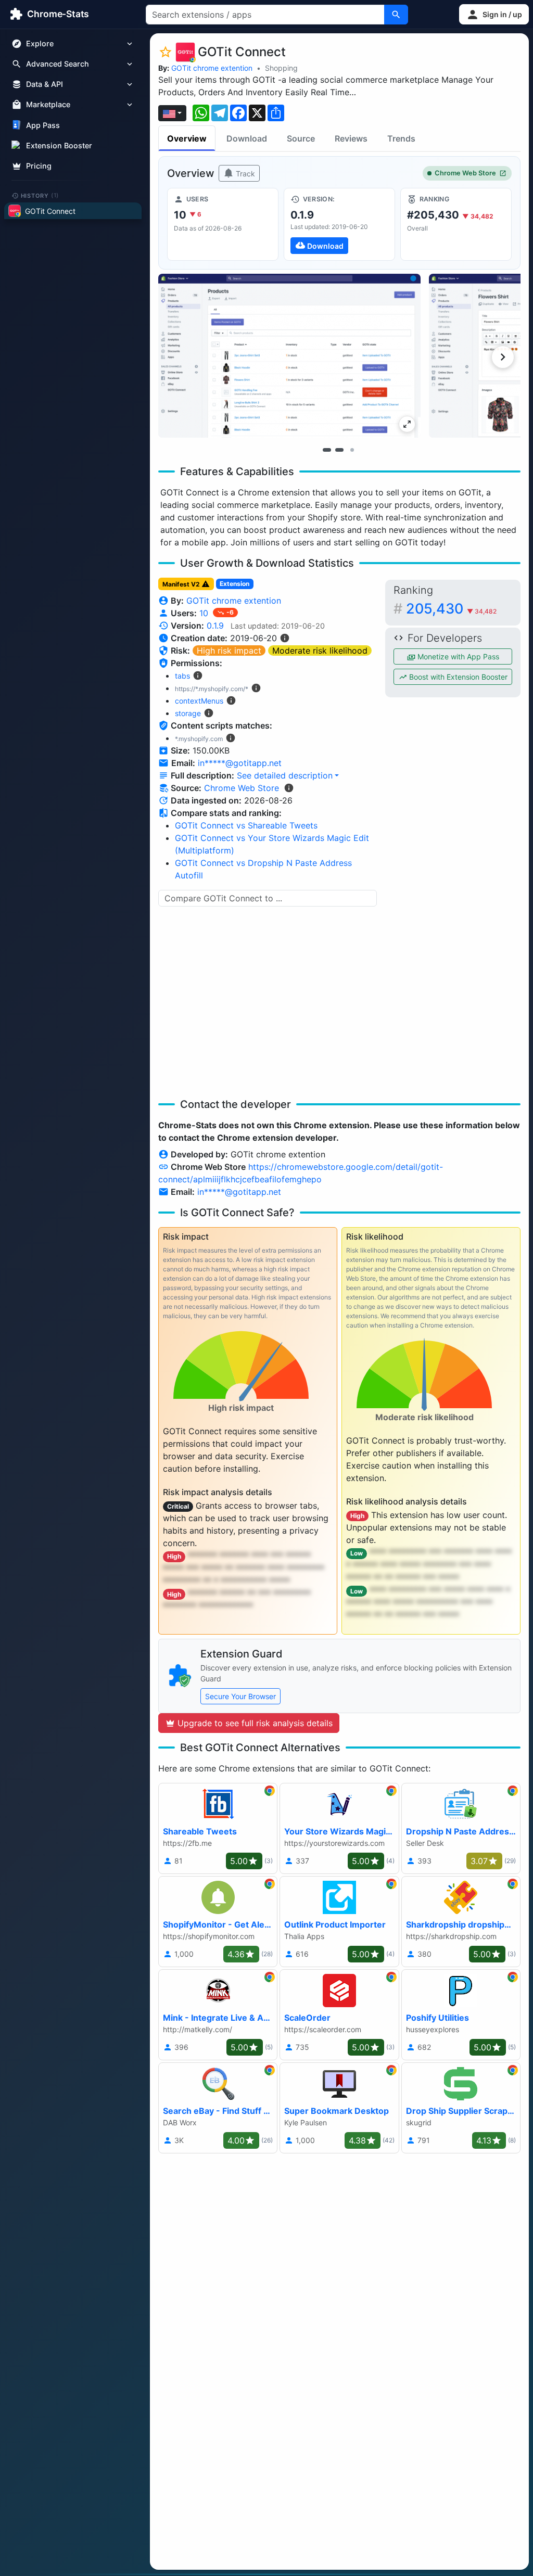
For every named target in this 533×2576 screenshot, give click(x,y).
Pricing (39, 166)
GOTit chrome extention (212, 68)
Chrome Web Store (465, 173)
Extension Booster (59, 145)
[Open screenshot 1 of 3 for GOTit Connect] (289, 356)
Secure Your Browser (240, 1696)
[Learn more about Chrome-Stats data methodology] (289, 788)
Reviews (351, 138)
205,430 (451, 609)
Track (244, 174)
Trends (401, 138)
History (40, 195)
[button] (494, 14)
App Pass (43, 125)
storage (188, 713)
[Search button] (396, 15)
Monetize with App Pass (457, 656)
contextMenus (199, 701)
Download (247, 138)
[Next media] (503, 357)
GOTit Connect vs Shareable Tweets (246, 825)
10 (205, 613)
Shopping (281, 68)
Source (301, 138)
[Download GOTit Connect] (339, 224)
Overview (187, 138)
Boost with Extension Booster (457, 677)
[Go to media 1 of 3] (327, 450)
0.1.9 (215, 626)
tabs (182, 676)
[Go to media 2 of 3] (339, 450)
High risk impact (229, 651)
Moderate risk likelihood (320, 651)
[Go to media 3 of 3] (352, 450)
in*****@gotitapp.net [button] (240, 763)
